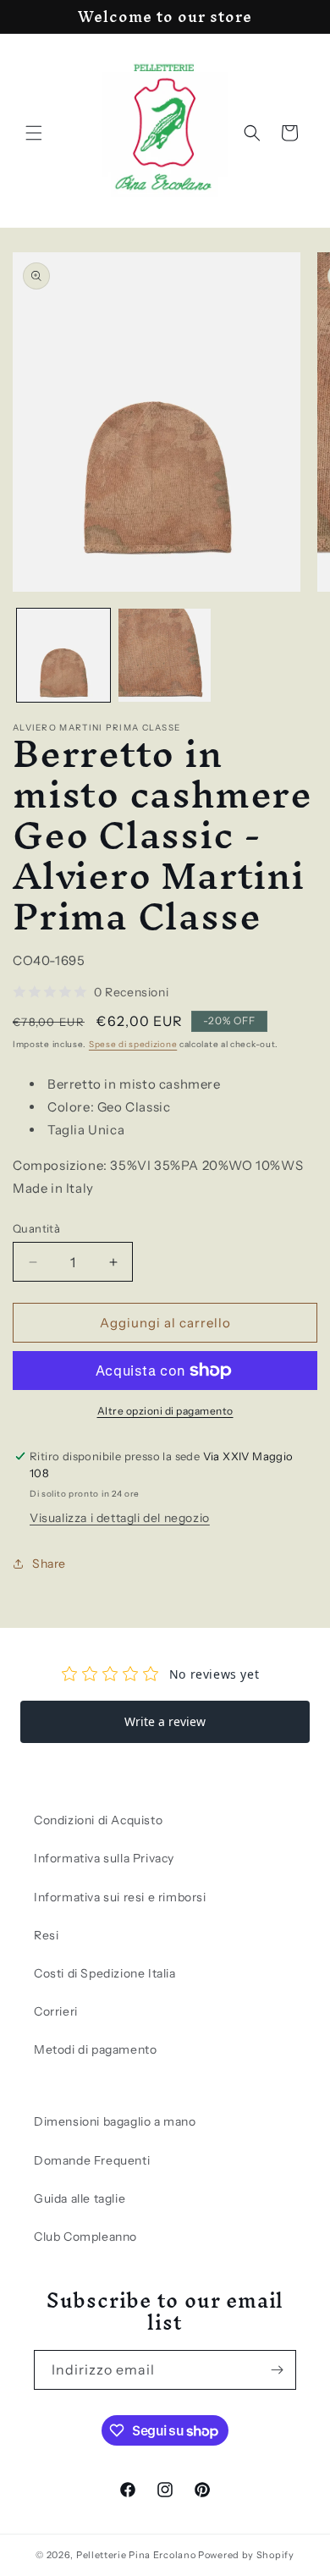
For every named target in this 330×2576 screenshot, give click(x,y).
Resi (46, 1935)
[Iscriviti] (277, 2370)
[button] (34, 133)
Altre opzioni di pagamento (165, 1411)
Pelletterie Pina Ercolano (136, 2555)
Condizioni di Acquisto (98, 1820)
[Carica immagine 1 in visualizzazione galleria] (63, 655)
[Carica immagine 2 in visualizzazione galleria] (165, 655)
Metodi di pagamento (95, 2049)
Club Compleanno (85, 2237)
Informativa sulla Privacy (104, 1858)
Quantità (36, 1228)
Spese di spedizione (133, 1044)
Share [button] (49, 1564)
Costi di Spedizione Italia (105, 1973)
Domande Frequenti (92, 2160)
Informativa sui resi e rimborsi (120, 1897)
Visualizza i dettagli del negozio (120, 1518)
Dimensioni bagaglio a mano (115, 2121)
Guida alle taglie (80, 2198)
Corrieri (56, 2011)
